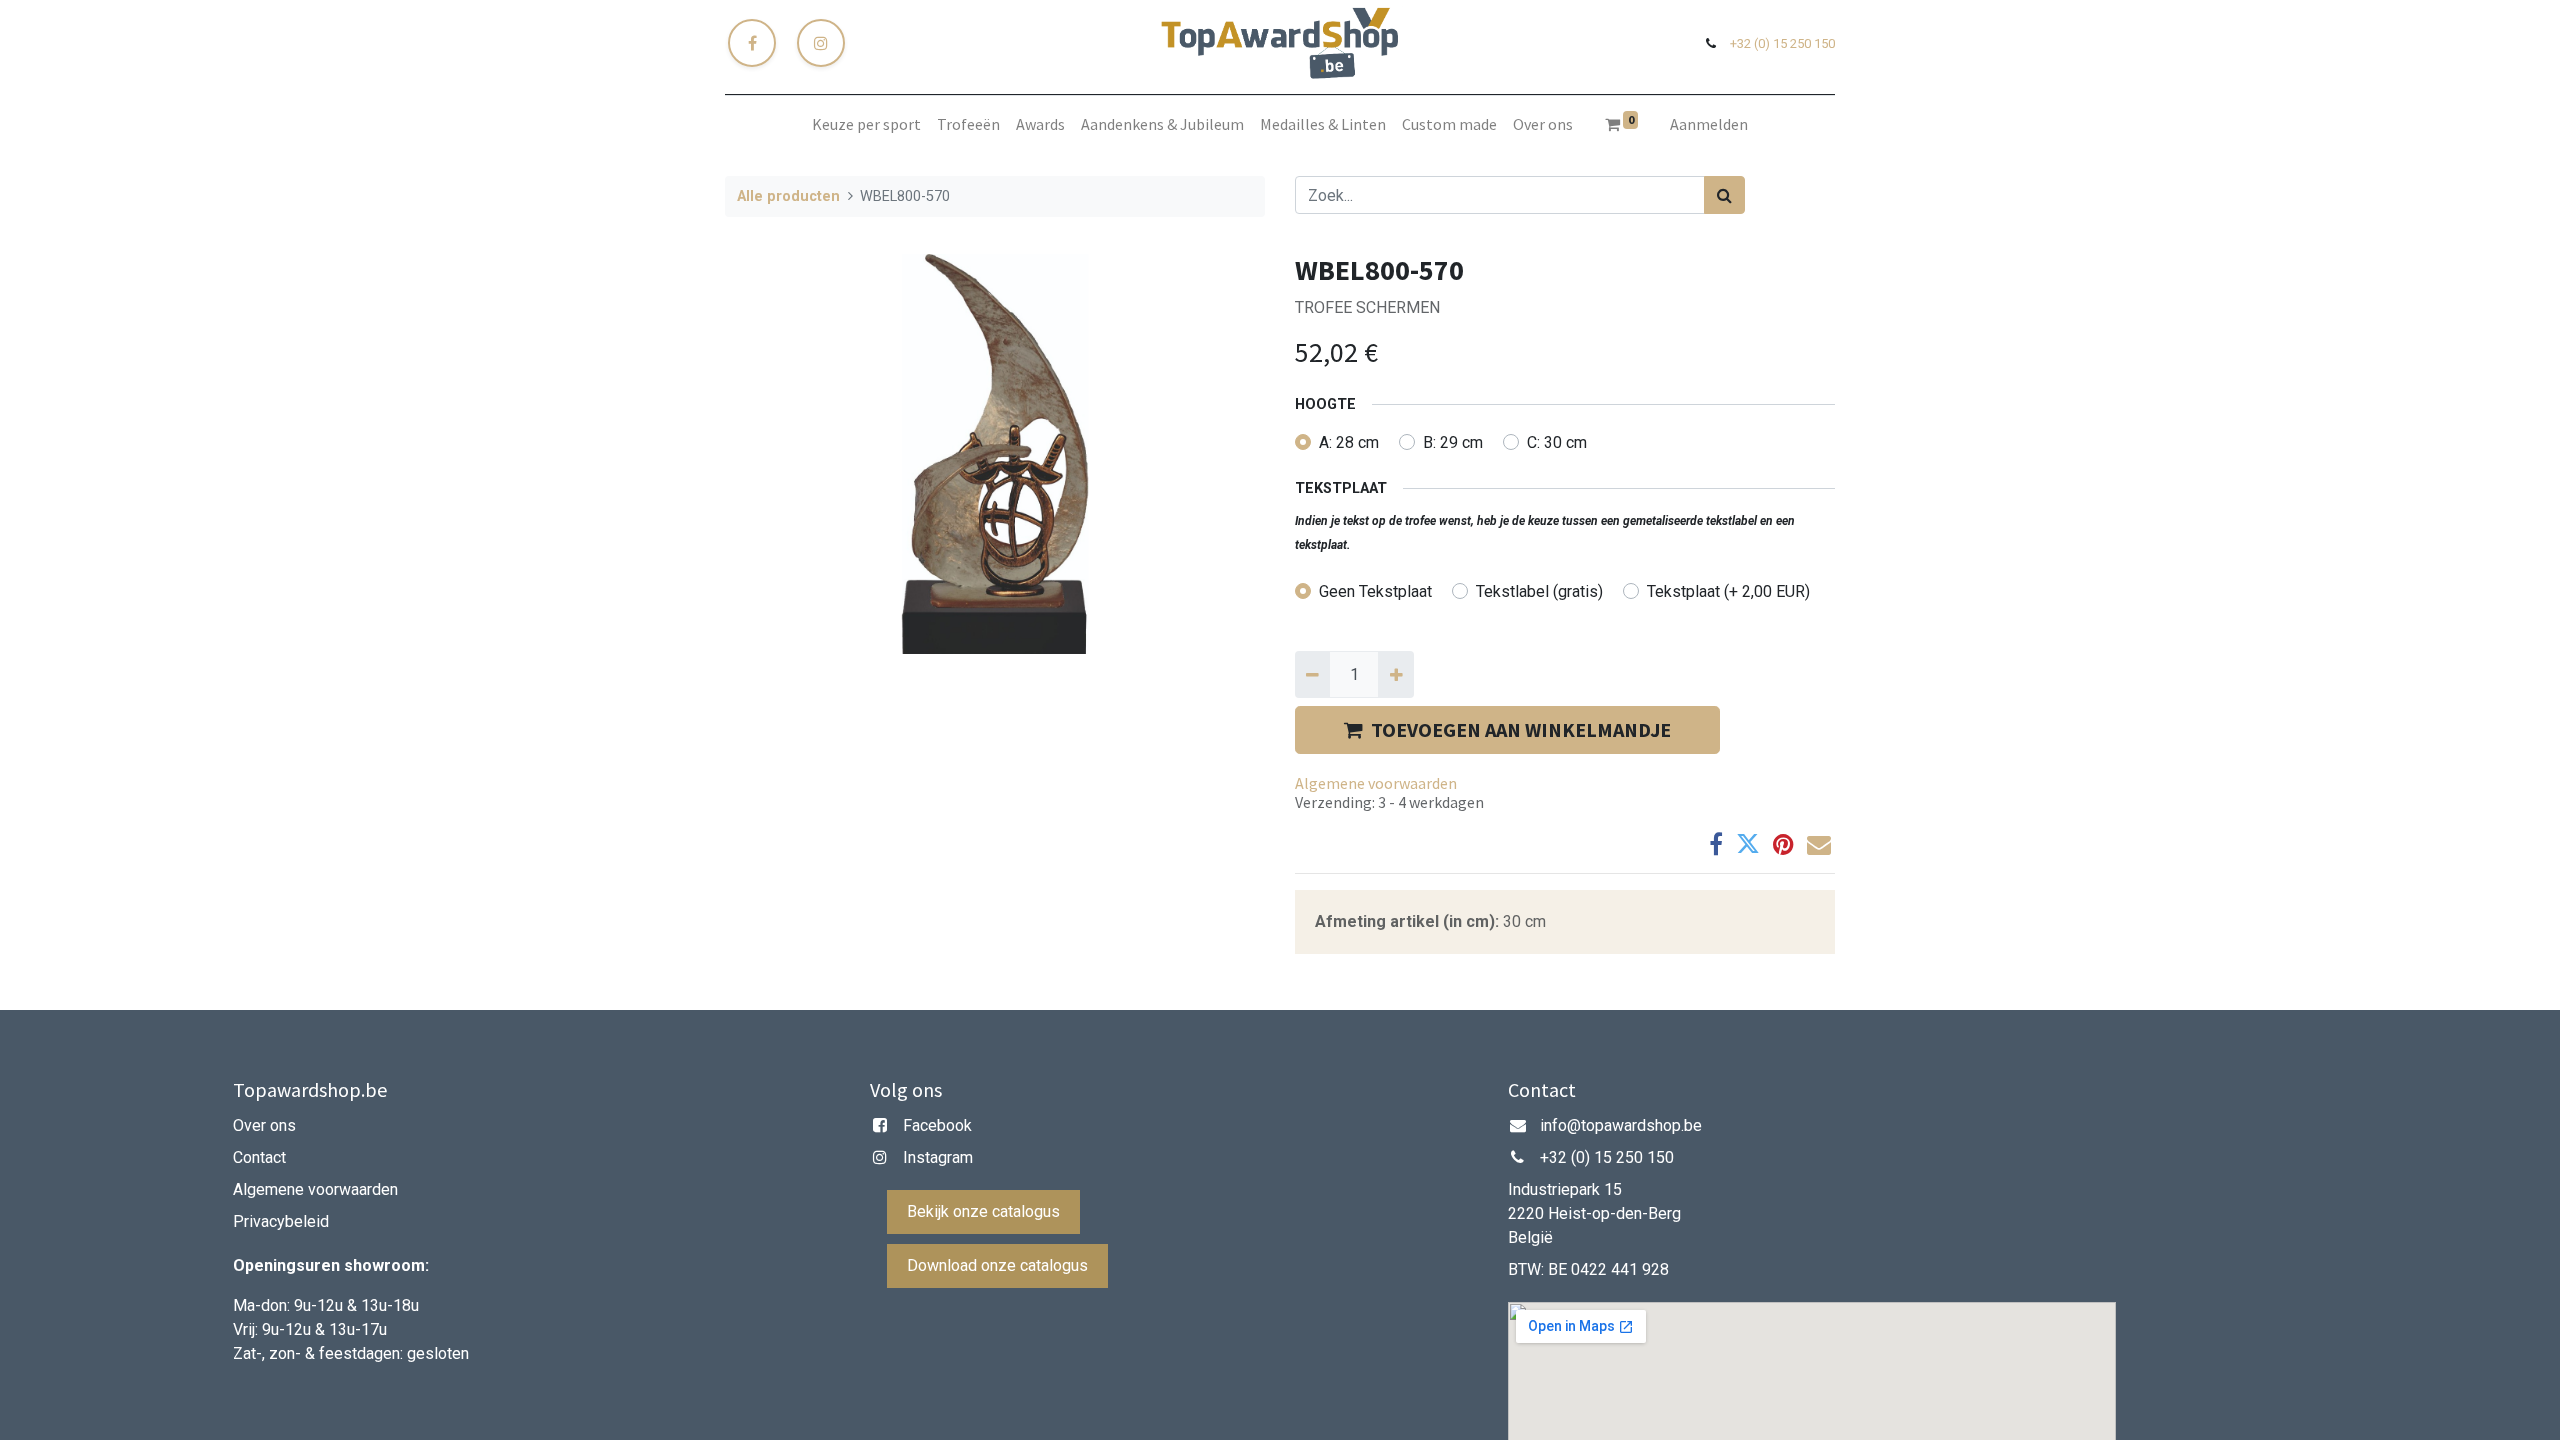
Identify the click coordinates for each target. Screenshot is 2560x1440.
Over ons (264, 1125)
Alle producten (788, 196)
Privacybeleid (281, 1221)
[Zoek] (1724, 195)
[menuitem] (866, 124)
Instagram (938, 1157)
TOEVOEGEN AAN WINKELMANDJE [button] (1521, 729)
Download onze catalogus (997, 1265)
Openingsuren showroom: (331, 1265)
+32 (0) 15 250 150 (1782, 43)
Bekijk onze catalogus (983, 1211)
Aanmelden (1709, 124)
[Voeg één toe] (1395, 674)
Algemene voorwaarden (1376, 783)
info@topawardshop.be (1621, 1125)
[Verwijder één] (1312, 674)
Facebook (937, 1125)
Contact (261, 1157)
